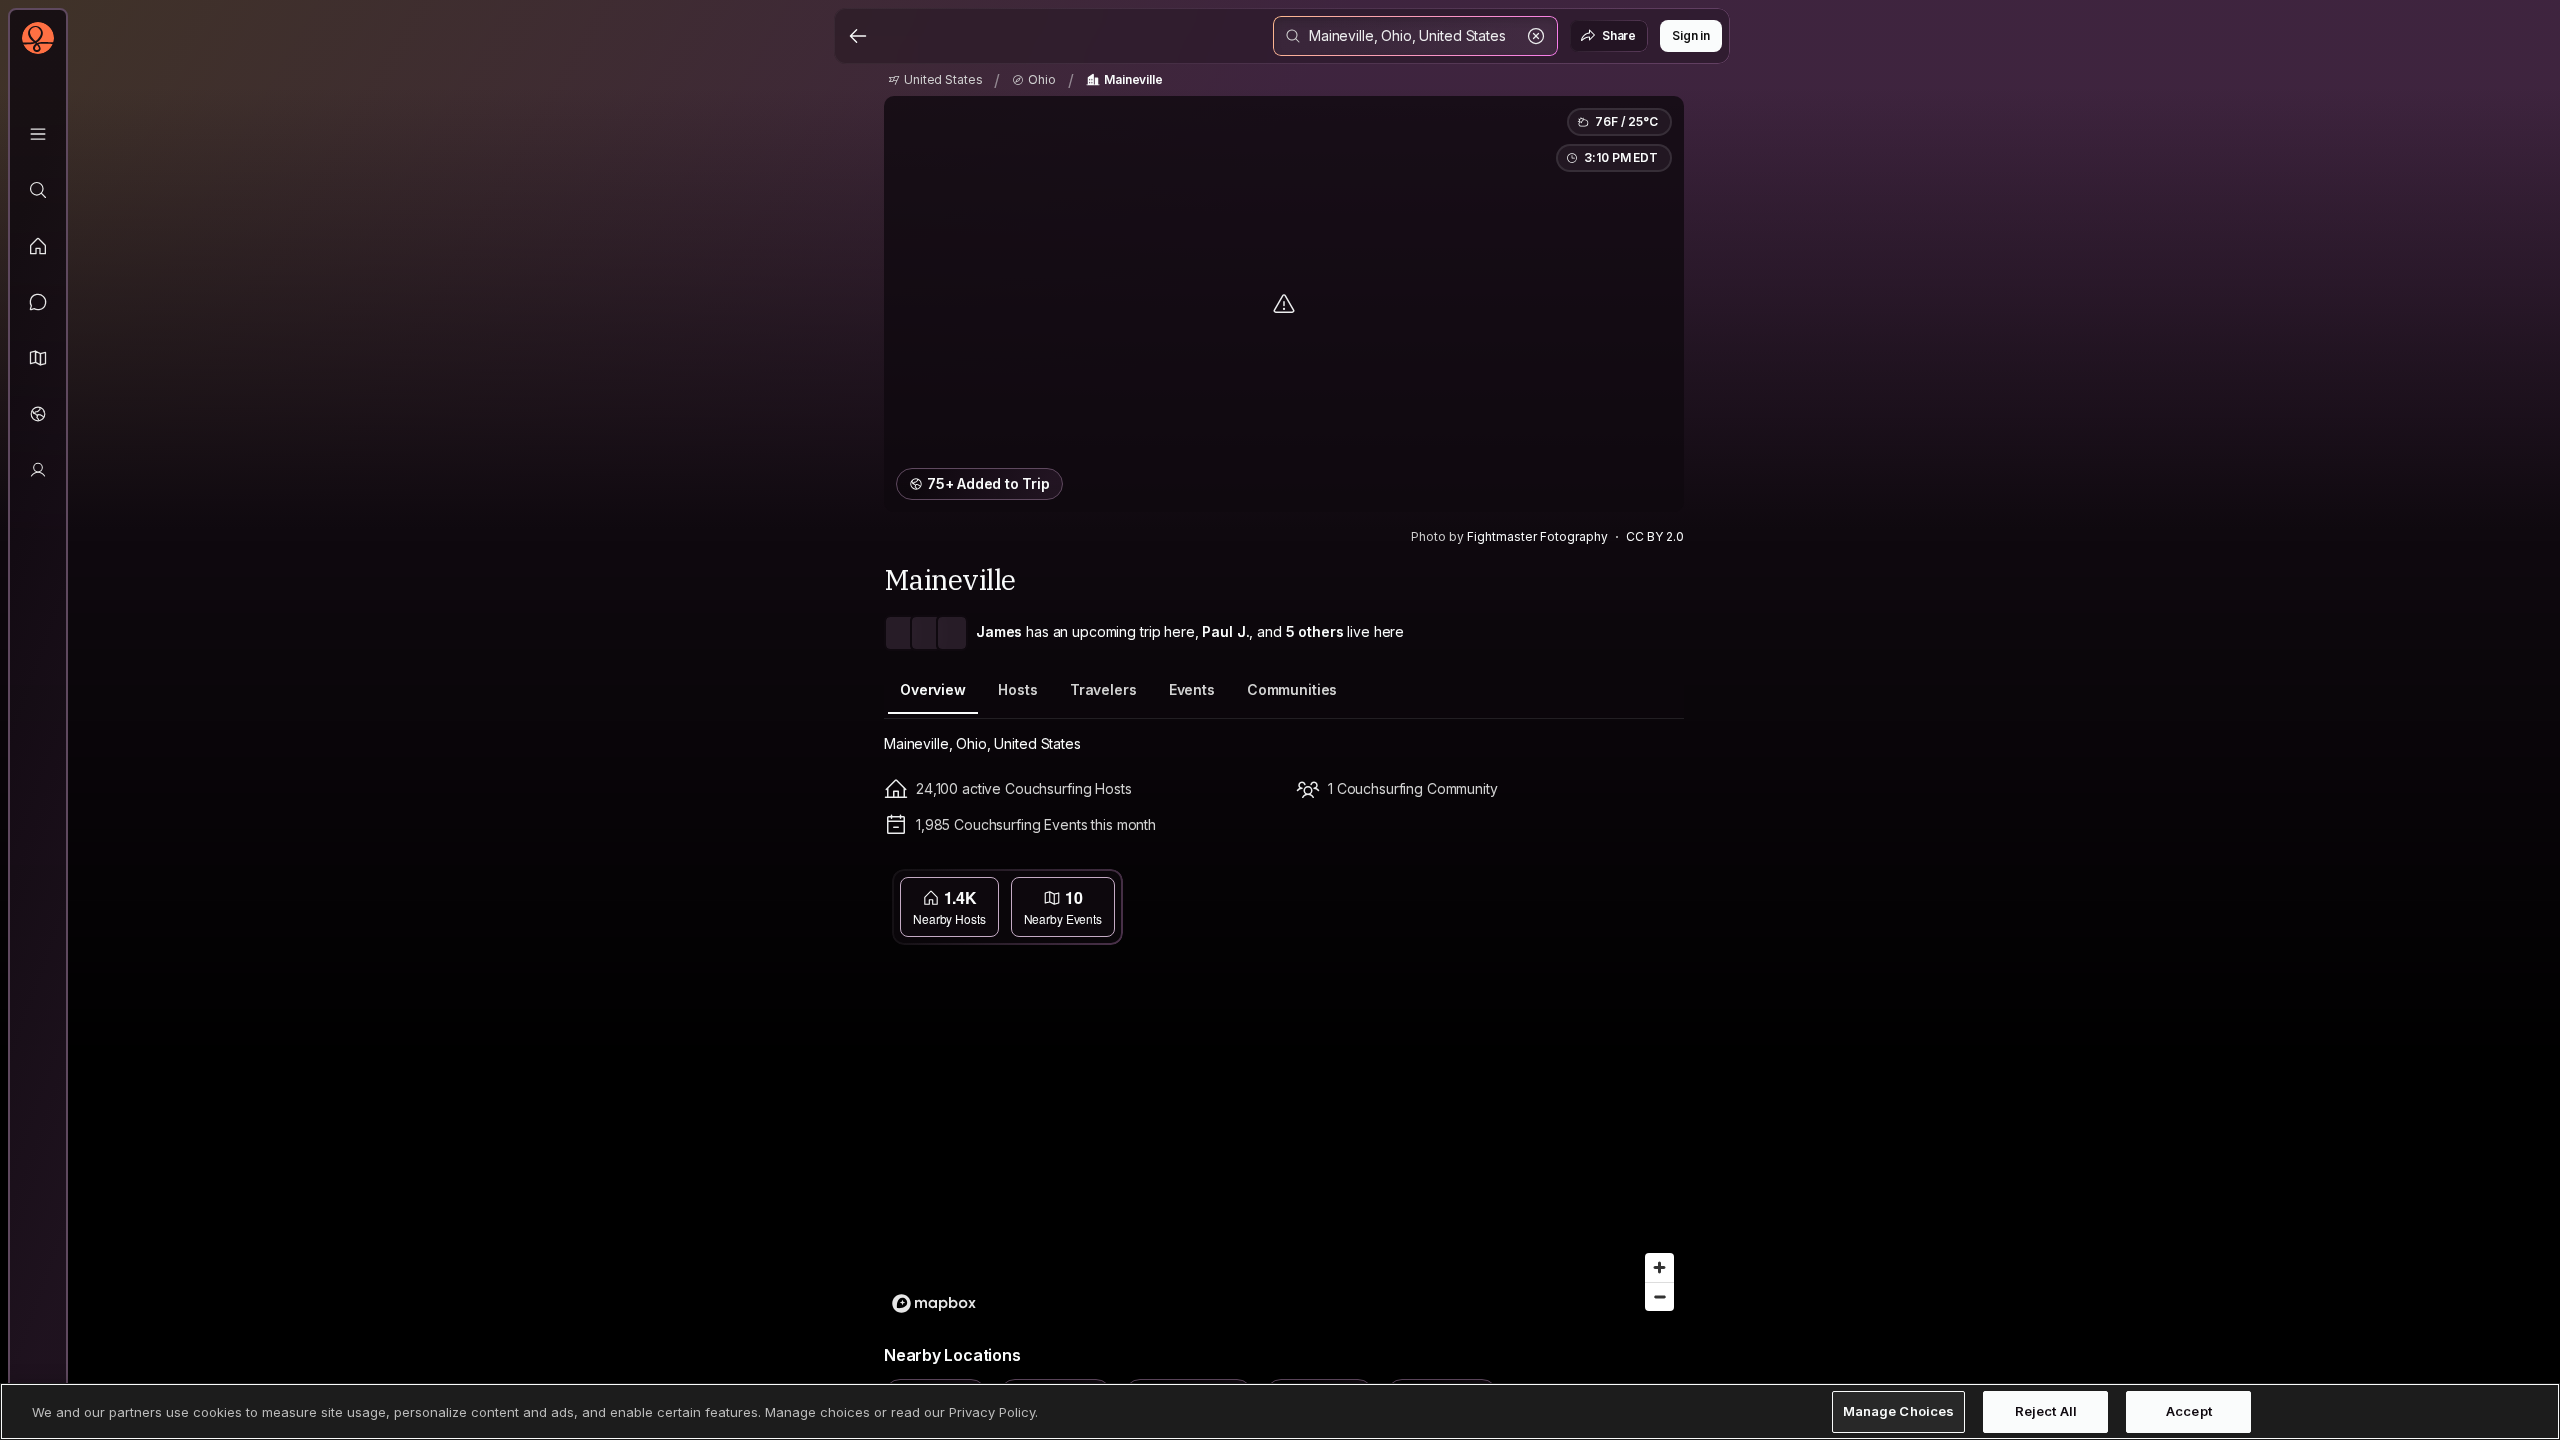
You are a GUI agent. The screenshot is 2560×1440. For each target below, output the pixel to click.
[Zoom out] (1659, 1296)
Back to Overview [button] (1296, 887)
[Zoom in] (1659, 1267)
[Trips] (38, 414)
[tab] (933, 690)
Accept (2189, 1411)
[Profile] (38, 470)
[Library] (38, 134)
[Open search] (1415, 36)
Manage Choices (1899, 1411)
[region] (1284, 1091)
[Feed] (38, 246)
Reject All (2046, 1411)
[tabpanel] (1284, 1073)
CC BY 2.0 (1655, 536)
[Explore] (38, 190)
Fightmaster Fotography (1537, 536)
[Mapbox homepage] (934, 1303)
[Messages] (38, 302)
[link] (935, 80)
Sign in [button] (1691, 35)
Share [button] (1619, 35)
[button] (38, 358)
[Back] (858, 36)
